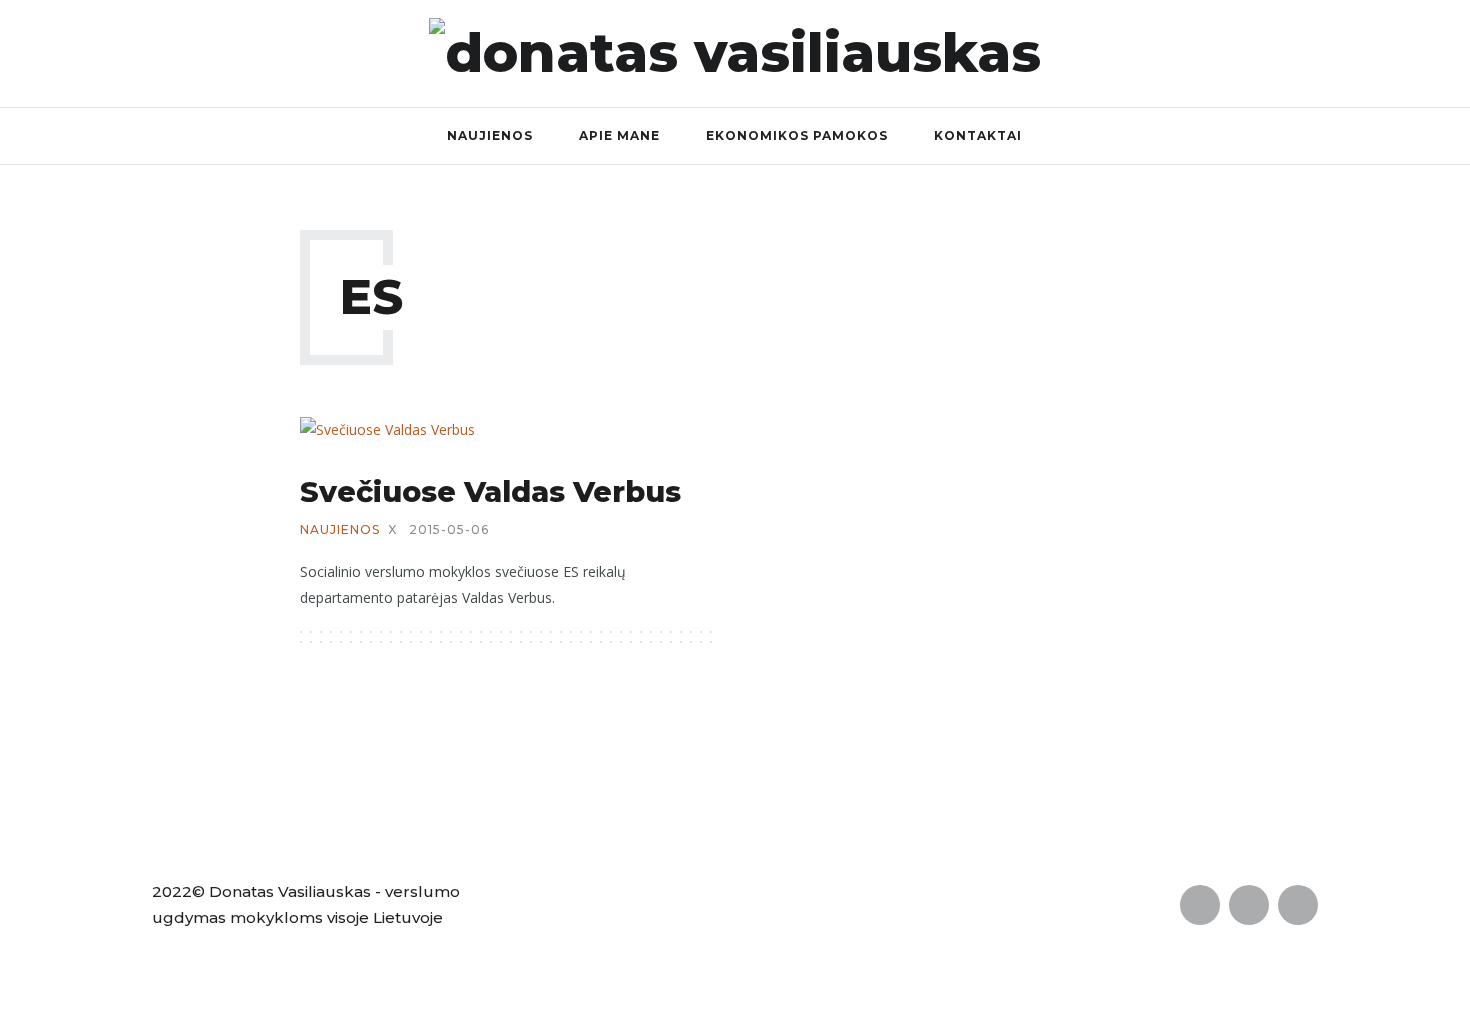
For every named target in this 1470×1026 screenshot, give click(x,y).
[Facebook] (1361, 53)
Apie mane (619, 135)
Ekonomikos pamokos (797, 135)
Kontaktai (978, 135)
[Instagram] (1447, 53)
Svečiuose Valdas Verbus (490, 491)
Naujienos (490, 135)
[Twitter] (1404, 53)
